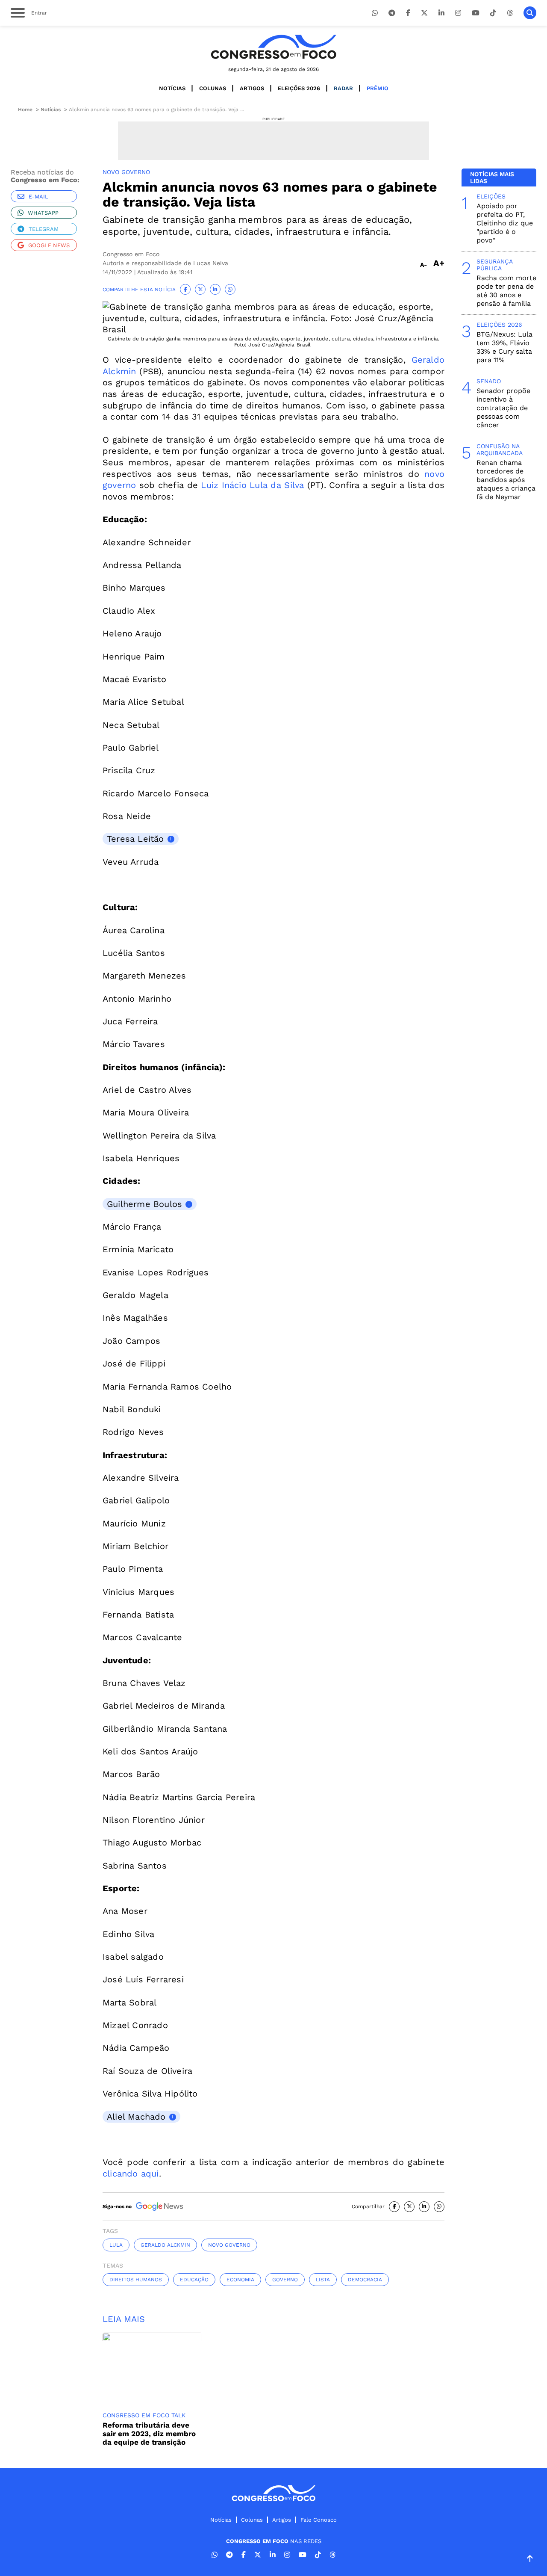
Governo (285, 2280)
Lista (323, 2280)
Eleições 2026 (299, 88)
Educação (194, 2280)
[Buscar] (530, 13)
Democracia (365, 2280)
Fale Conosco (319, 2520)
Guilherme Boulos (144, 1204)
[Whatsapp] (375, 13)
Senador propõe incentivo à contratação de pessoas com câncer (503, 408)
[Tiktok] (493, 13)
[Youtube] (476, 13)
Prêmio (378, 88)
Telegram (44, 229)
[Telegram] (392, 13)
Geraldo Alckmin (165, 2245)
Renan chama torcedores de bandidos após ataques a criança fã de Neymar (506, 480)
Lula (116, 2245)
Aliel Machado (136, 2117)
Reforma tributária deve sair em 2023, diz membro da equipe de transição (149, 2434)
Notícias (172, 88)
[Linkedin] (441, 13)
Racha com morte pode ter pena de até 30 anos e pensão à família (506, 291)
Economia (240, 2280)
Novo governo (229, 2245)
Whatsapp (43, 213)
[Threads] (510, 13)
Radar (343, 88)
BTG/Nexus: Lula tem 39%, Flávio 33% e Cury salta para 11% (504, 347)
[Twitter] (424, 13)
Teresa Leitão (135, 839)
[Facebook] (408, 13)
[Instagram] (458, 13)
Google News (49, 245)
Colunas (213, 88)
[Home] (273, 47)
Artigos (252, 88)
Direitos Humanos (136, 2280)
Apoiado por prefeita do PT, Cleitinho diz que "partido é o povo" (505, 223)
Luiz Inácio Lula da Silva (252, 485)
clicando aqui (131, 2174)
